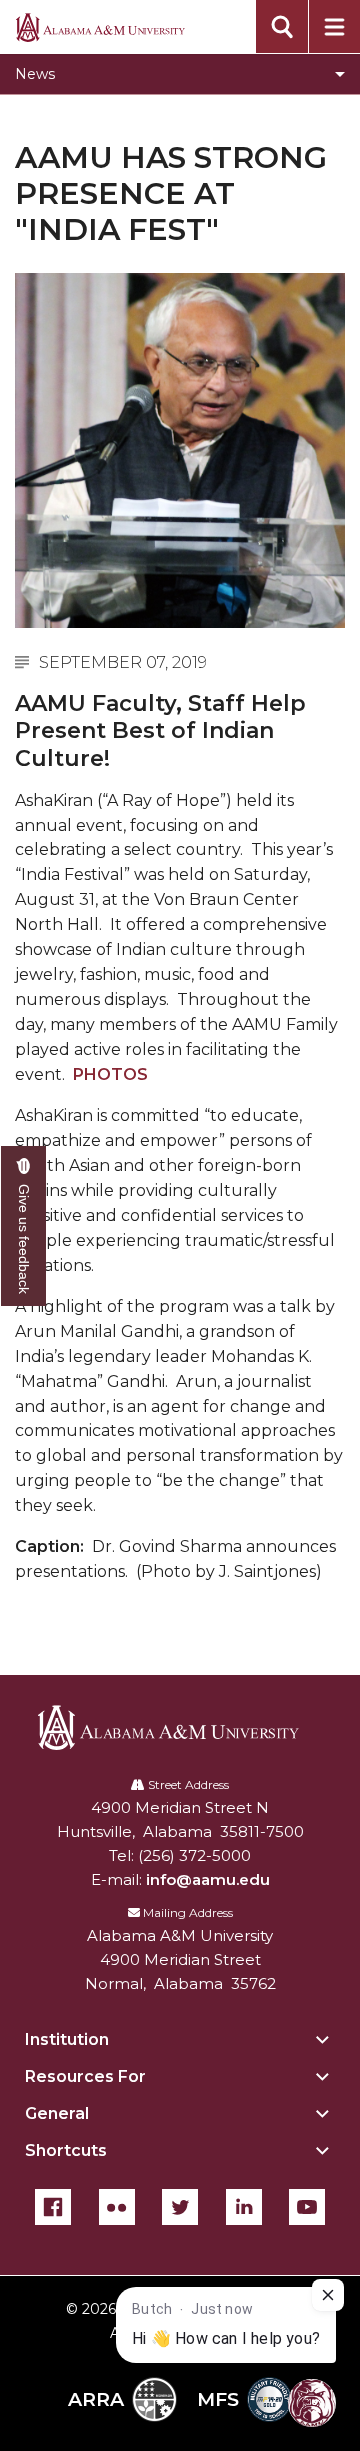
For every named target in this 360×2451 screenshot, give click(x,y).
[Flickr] (117, 2207)
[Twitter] (180, 2207)
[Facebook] (53, 2207)
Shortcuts (66, 2150)
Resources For (85, 2076)
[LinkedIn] (244, 2207)
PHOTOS (110, 1074)
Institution (67, 2039)
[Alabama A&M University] (180, 1727)
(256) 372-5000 (194, 1855)
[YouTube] (307, 2207)
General (57, 2113)
